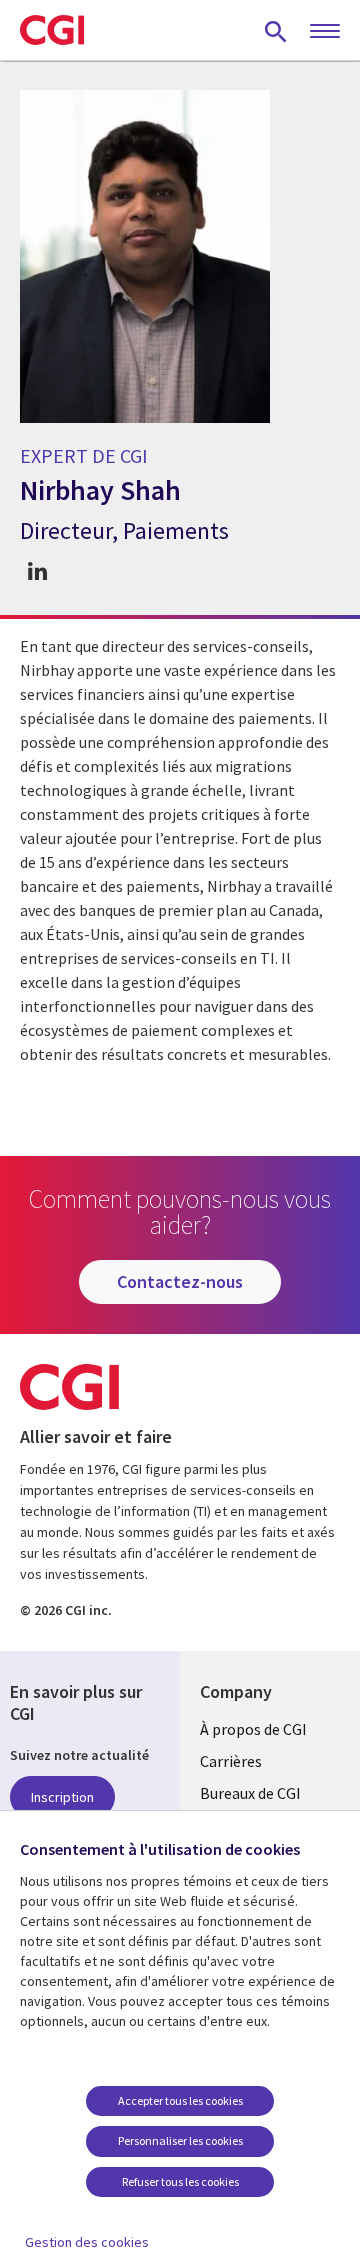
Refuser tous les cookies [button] (180, 2181)
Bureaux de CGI (250, 1793)
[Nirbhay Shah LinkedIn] (37, 571)
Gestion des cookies (87, 2242)
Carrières (231, 1761)
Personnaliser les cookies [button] (180, 2140)
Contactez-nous (180, 1281)
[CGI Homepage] (52, 30)
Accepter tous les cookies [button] (180, 2100)
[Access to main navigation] (325, 32)
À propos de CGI (253, 1729)
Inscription (62, 1797)
